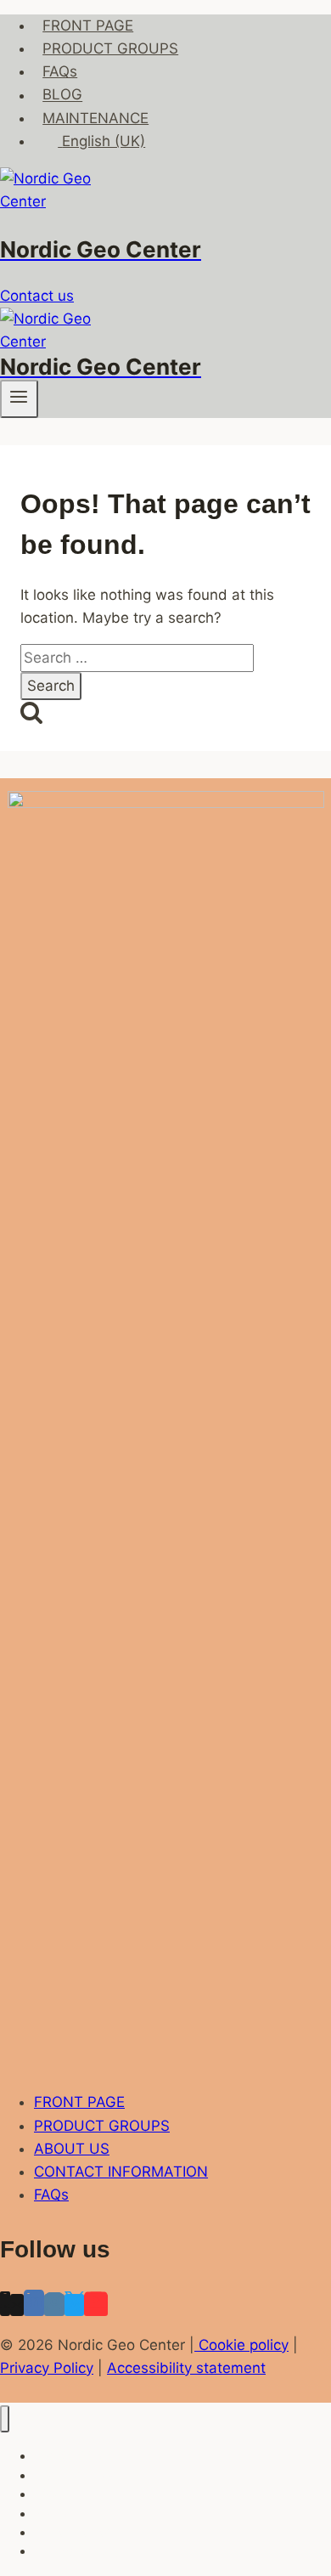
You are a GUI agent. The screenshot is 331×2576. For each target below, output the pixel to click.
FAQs (60, 71)
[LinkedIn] (34, 2305)
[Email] (17, 2305)
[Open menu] (19, 398)
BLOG (62, 95)
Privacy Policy (47, 2368)
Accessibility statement (186, 2368)
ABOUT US (72, 2149)
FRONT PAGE (88, 25)
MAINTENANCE (95, 118)
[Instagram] (54, 2305)
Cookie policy (241, 2345)
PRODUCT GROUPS (110, 48)
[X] (74, 2305)
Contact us (37, 296)
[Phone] (5, 2305)
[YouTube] (96, 2305)
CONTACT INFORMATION (121, 2172)
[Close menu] (5, 2419)
